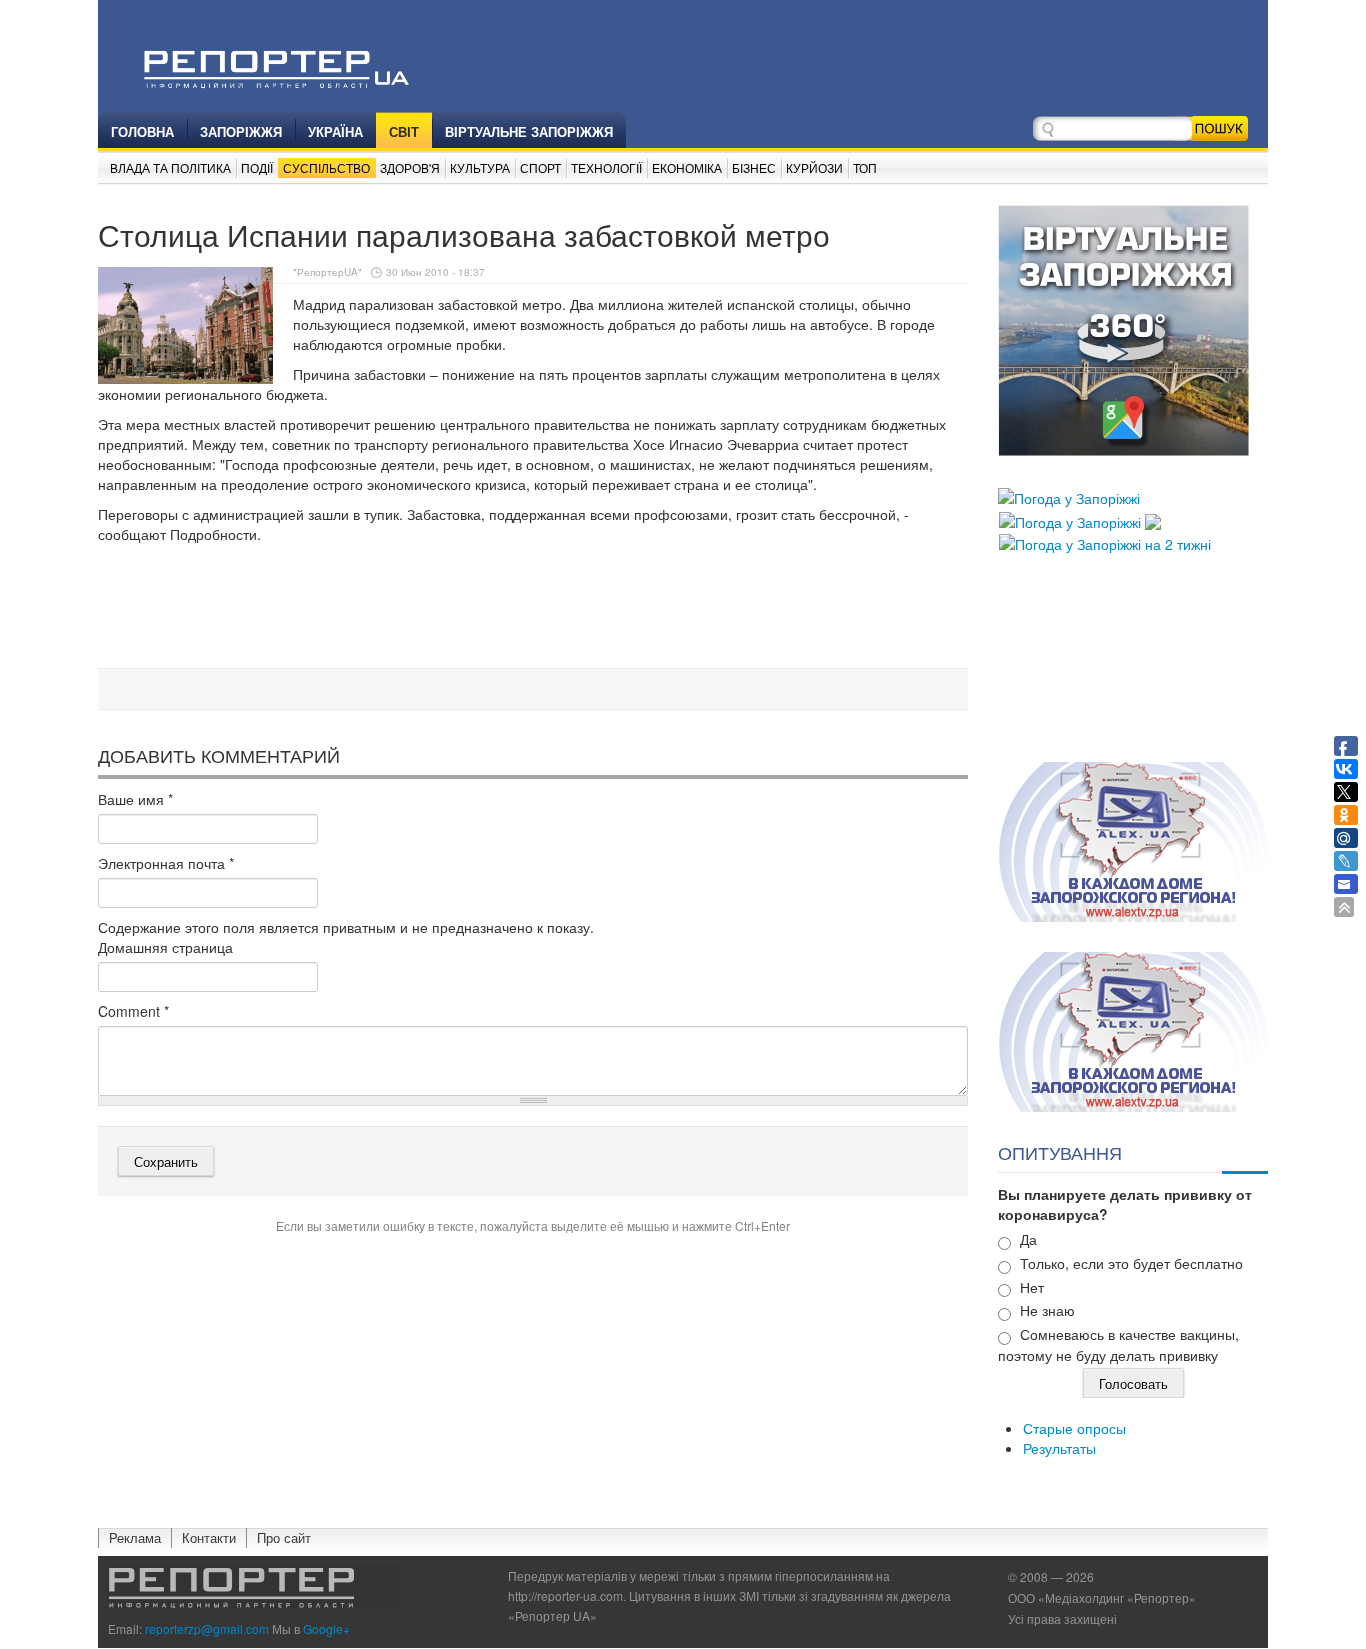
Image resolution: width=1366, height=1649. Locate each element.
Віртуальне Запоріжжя (529, 131)
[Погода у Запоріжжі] (1069, 496)
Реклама (135, 1537)
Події (257, 167)
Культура (480, 167)
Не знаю (1047, 1310)
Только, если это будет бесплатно (1131, 1263)
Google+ (326, 1628)
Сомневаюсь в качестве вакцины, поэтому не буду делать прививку (1118, 1344)
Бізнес (754, 167)
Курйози (814, 167)
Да (1028, 1239)
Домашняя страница (165, 947)
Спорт (540, 167)
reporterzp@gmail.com (207, 1628)
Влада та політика (170, 167)
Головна (142, 131)
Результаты (1059, 1448)
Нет (1032, 1287)
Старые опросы (1074, 1428)
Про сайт (284, 1537)
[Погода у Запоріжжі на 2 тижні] (1105, 542)
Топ (865, 167)
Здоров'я (410, 167)
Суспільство (326, 167)
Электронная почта (166, 863)
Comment (133, 1011)
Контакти (209, 1537)
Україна (335, 131)
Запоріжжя (241, 131)
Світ (404, 131)
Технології (606, 167)
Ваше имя (135, 799)
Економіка (687, 167)
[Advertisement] (533, 609)
